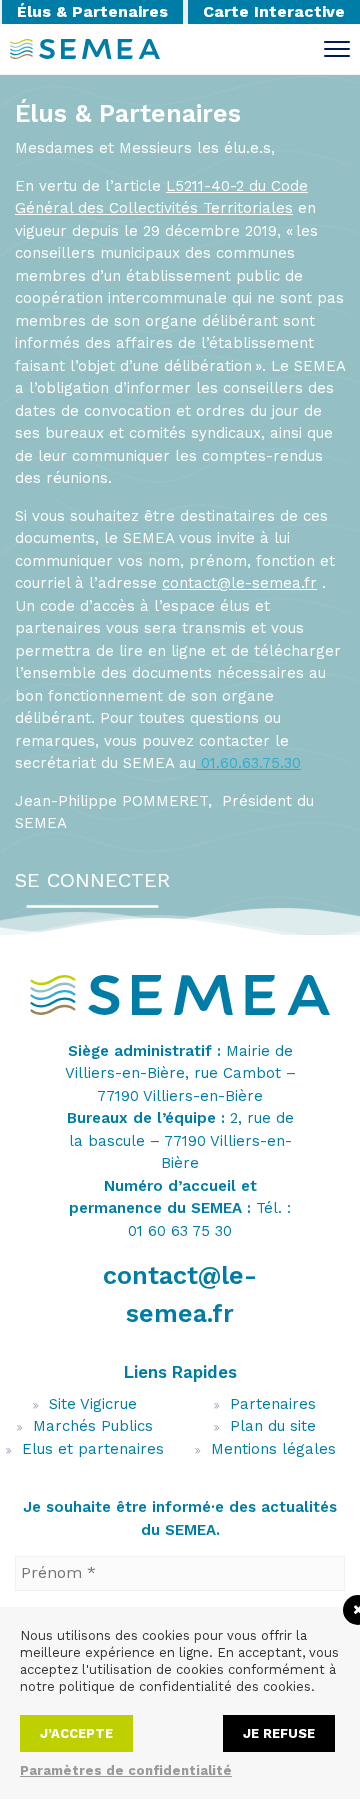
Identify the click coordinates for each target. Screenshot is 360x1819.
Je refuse (279, 1733)
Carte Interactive (274, 11)
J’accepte (76, 1733)
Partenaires (273, 1404)
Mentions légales (273, 1449)
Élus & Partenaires (92, 11)
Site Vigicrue (93, 1404)
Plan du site (273, 1426)
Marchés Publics (93, 1426)
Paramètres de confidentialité (126, 1770)
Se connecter (92, 880)
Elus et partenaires (93, 1449)
